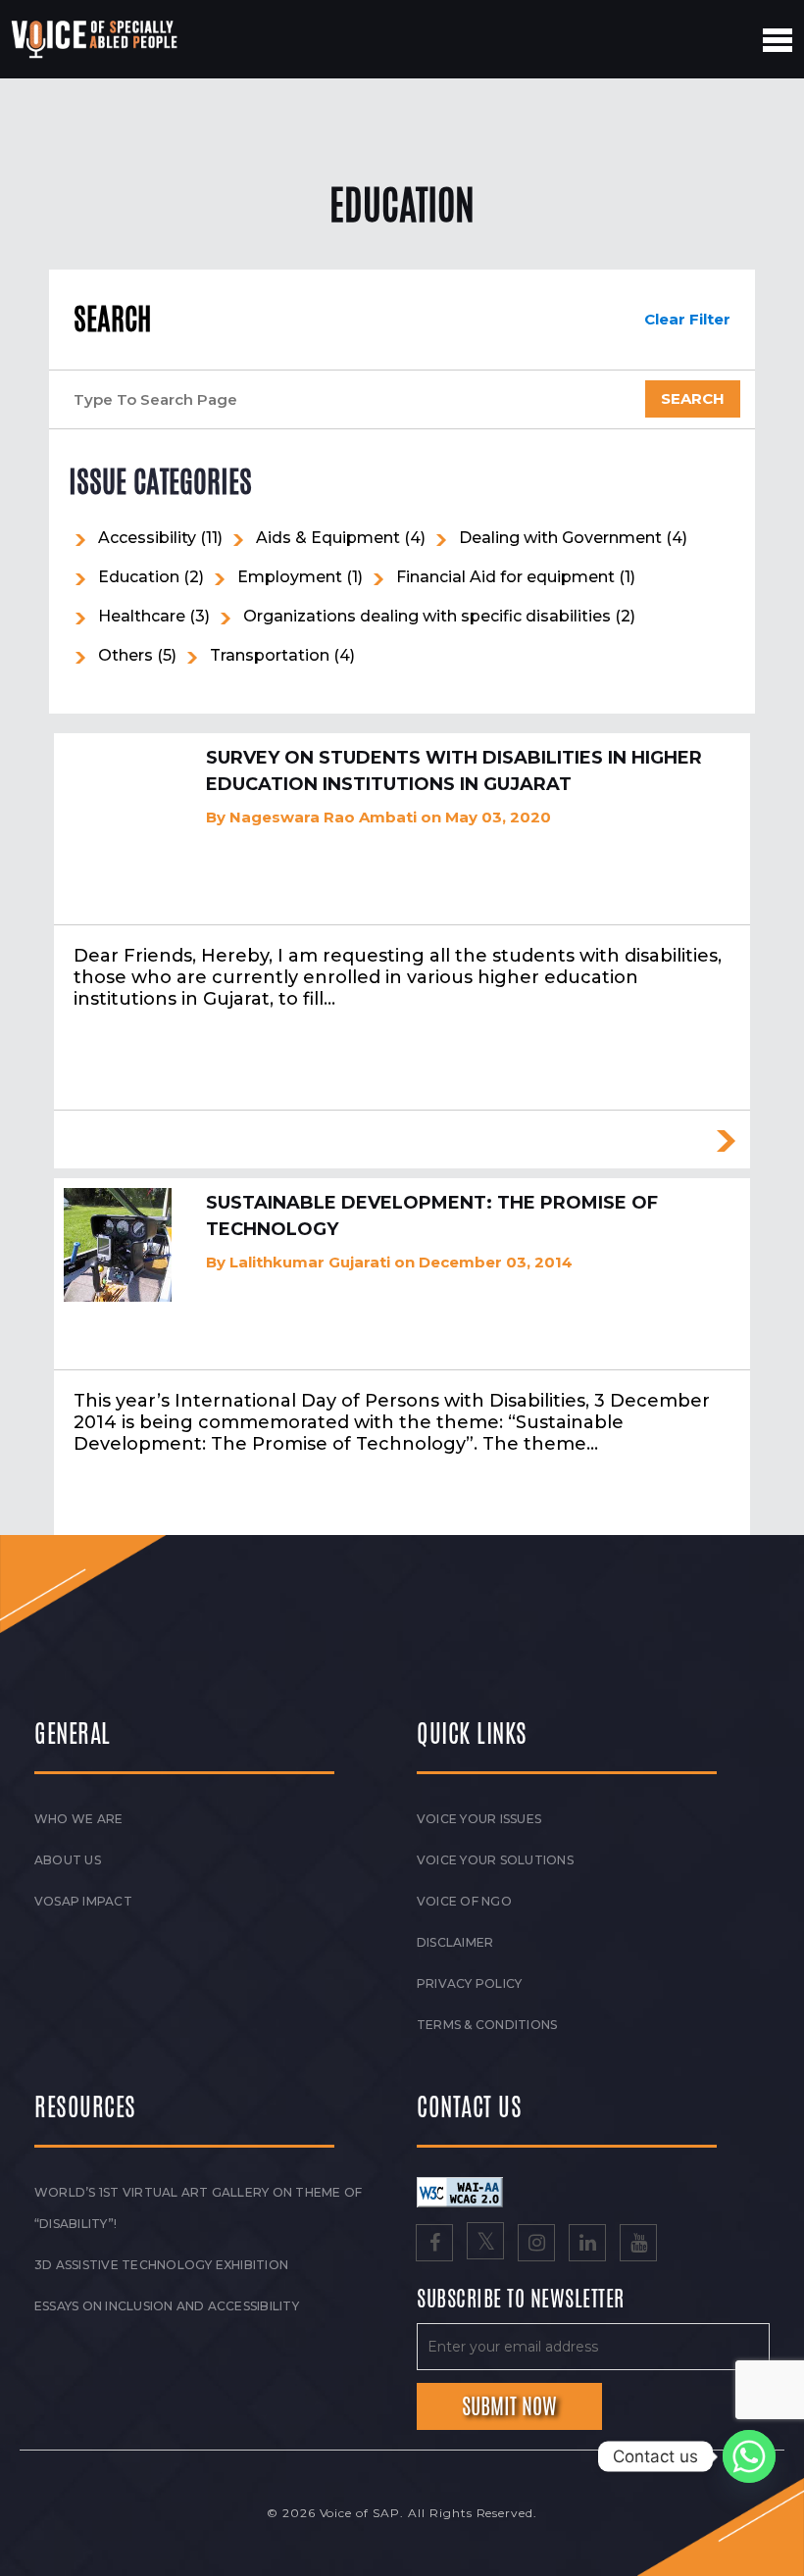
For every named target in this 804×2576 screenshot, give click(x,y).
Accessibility (147, 538)
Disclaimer (455, 1942)
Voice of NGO (464, 1901)
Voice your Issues (479, 1819)
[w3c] (460, 2191)
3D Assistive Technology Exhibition (161, 2265)
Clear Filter (687, 319)
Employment (290, 577)
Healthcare (142, 616)
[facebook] (434, 2245)
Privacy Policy (469, 1983)
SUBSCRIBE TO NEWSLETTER (521, 2300)
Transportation (270, 655)
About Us (68, 1860)
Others (126, 655)
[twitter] (485, 2245)
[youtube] (638, 2245)
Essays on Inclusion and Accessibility (167, 2306)
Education (139, 577)
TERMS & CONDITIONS (487, 2025)
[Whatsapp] (749, 2456)
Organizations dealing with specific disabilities (427, 616)
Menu (778, 40)
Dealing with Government (560, 538)
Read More (726, 1141)
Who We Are (78, 1819)
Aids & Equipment (328, 538)
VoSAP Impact (83, 1901)
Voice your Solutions (495, 1860)
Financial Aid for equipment (505, 577)
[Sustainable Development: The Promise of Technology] (118, 1245)
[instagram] (536, 2245)
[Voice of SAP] (96, 39)
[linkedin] (587, 2245)
